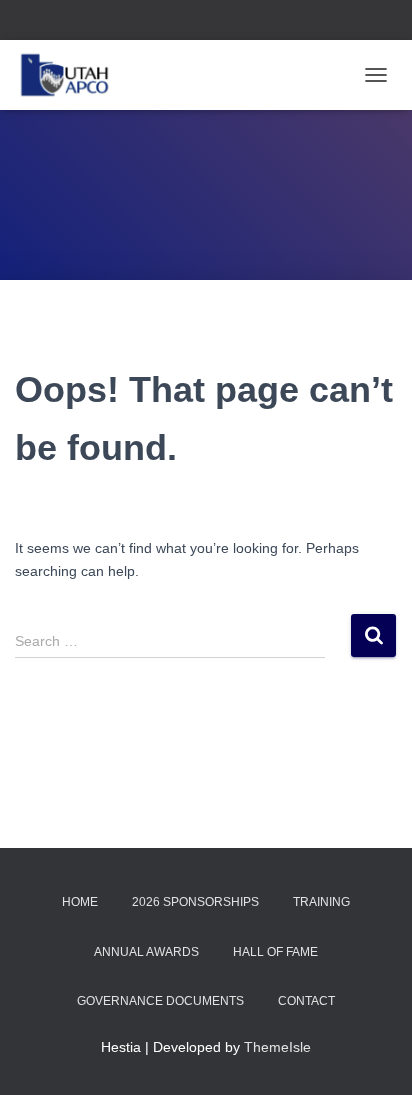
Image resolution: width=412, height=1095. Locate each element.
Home (80, 902)
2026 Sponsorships (195, 902)
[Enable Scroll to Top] (372, 1055)
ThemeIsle (277, 1047)
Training (321, 902)
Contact (306, 1001)
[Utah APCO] (71, 75)
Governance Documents (160, 1001)
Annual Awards (146, 952)
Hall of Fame (275, 952)
